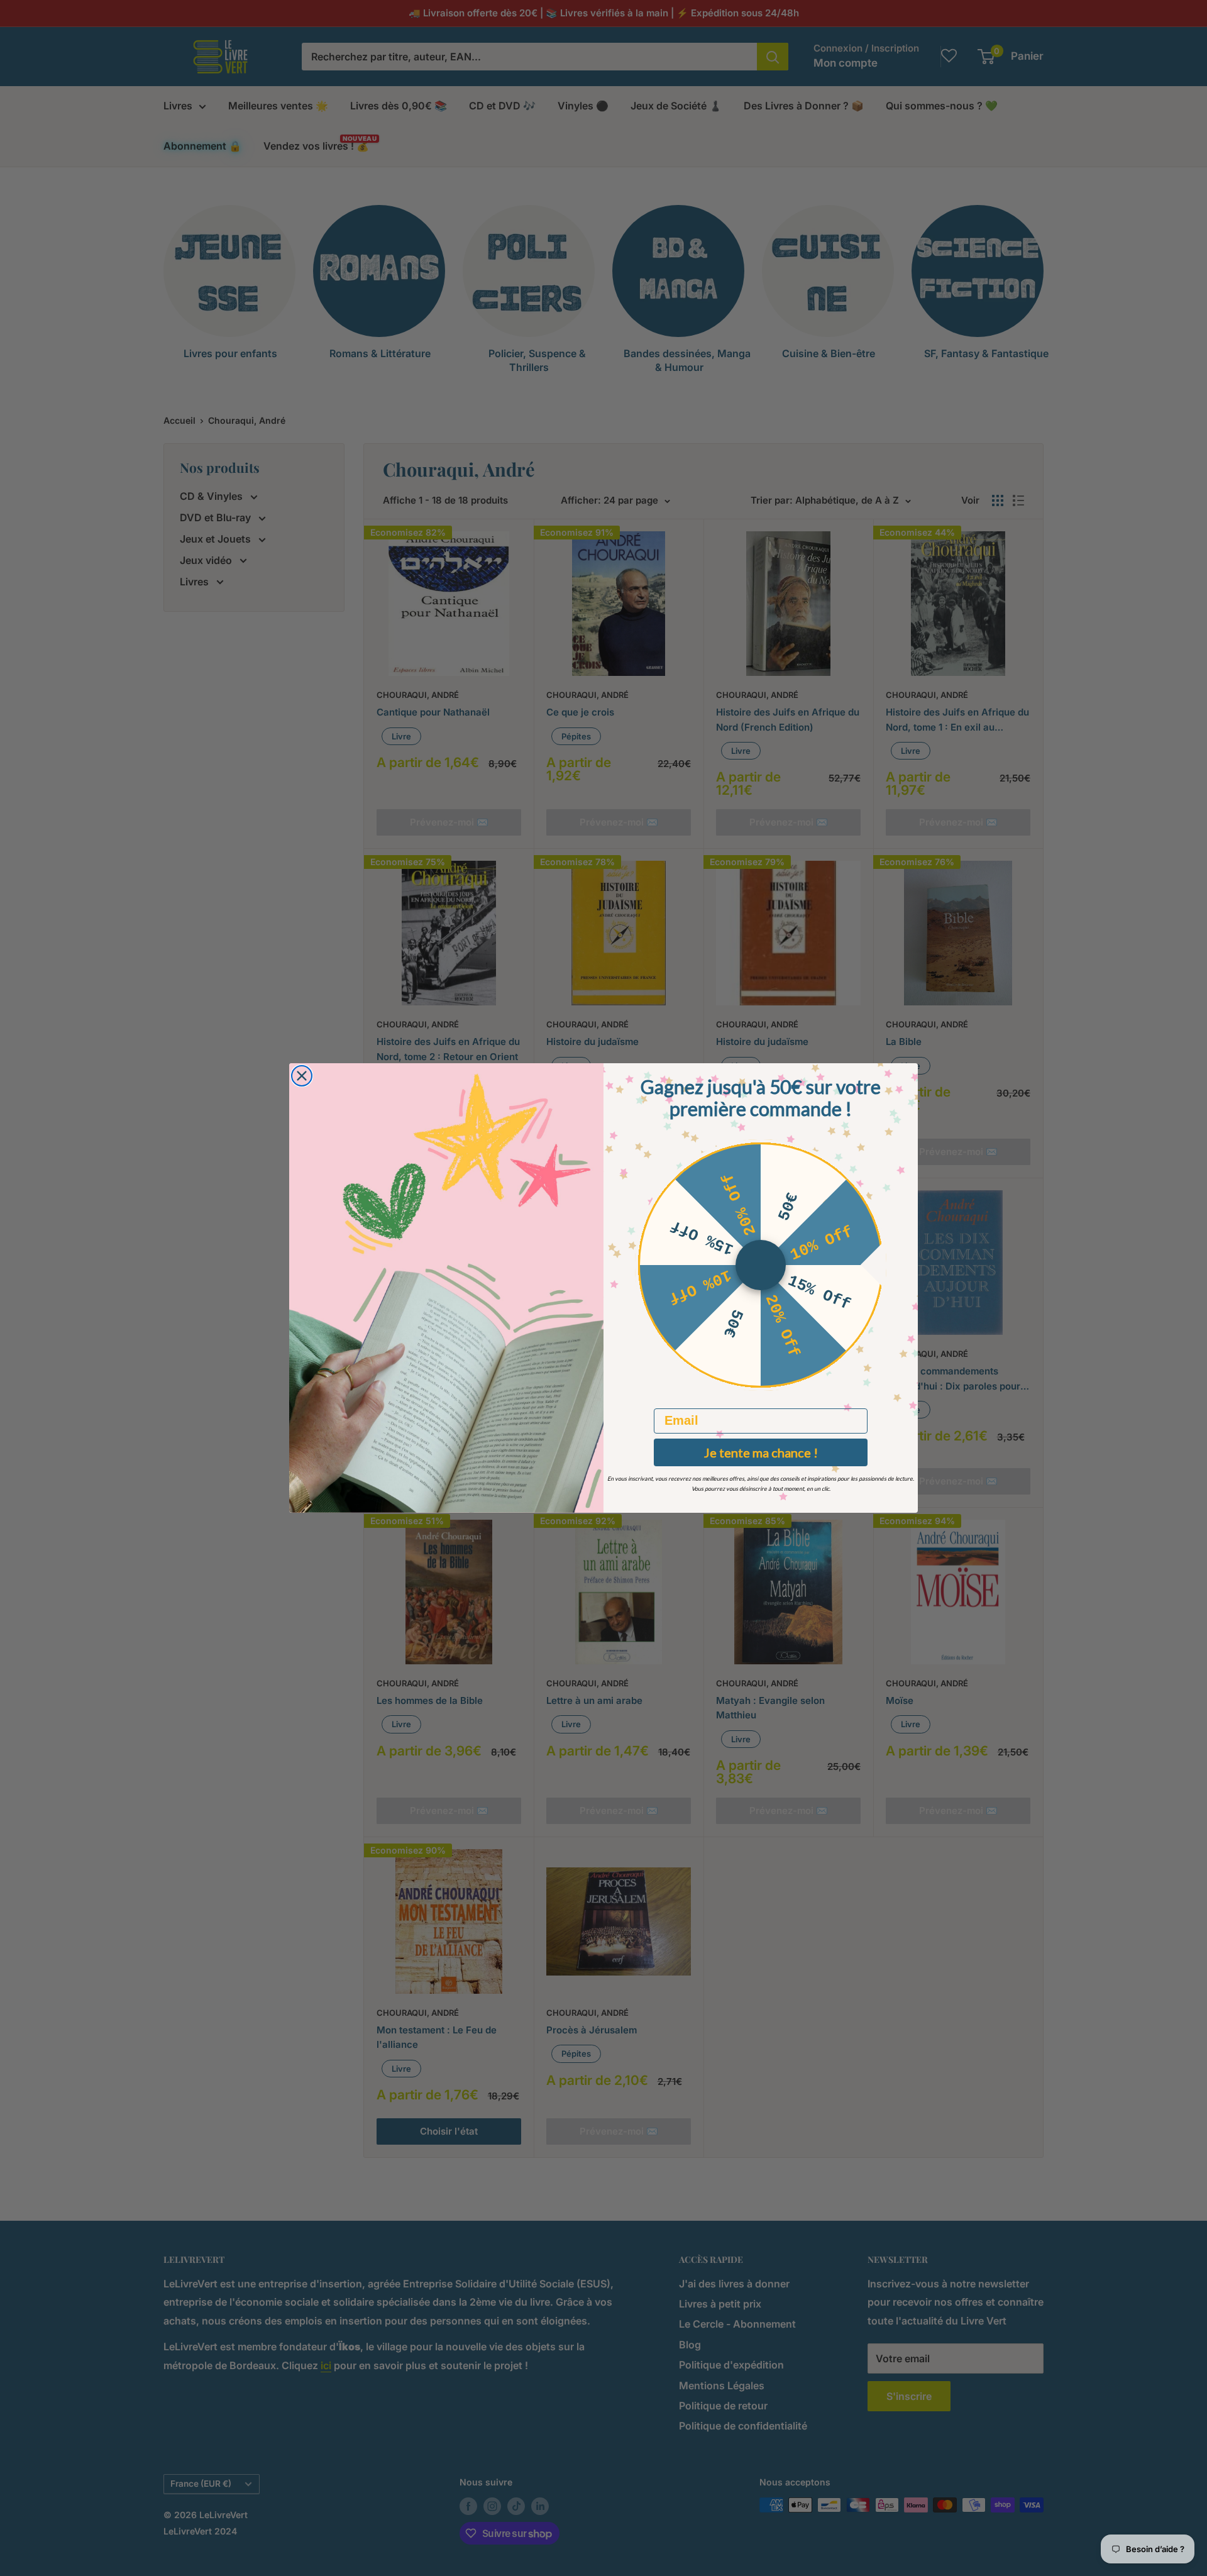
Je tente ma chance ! (761, 1452)
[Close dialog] (302, 1076)
